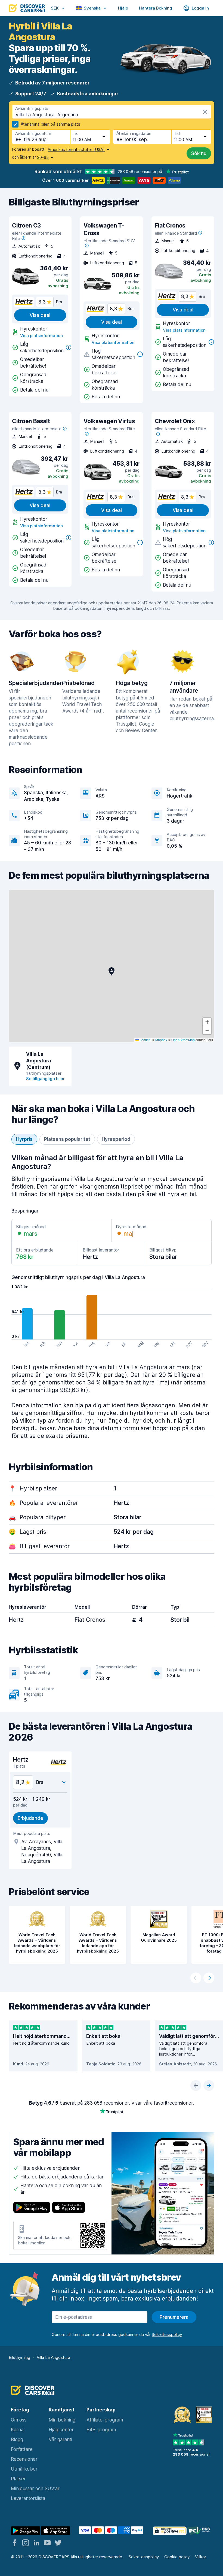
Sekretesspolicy (144, 2557)
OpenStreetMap (183, 1040)
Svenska (92, 8)
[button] (112, 971)
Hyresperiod (116, 1139)
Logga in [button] (200, 8)
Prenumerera (174, 2317)
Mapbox (161, 1040)
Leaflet (144, 1040)
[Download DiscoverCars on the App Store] (69, 2208)
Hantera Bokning (156, 8)
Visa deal (40, 315)
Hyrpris (24, 1139)
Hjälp (123, 8)
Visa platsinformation (41, 336)
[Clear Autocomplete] (205, 112)
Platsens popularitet (67, 1139)
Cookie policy (177, 2557)
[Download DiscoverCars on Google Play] (32, 2208)
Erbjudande (30, 1818)
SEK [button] (55, 8)
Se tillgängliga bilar (45, 1079)
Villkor (201, 2557)
